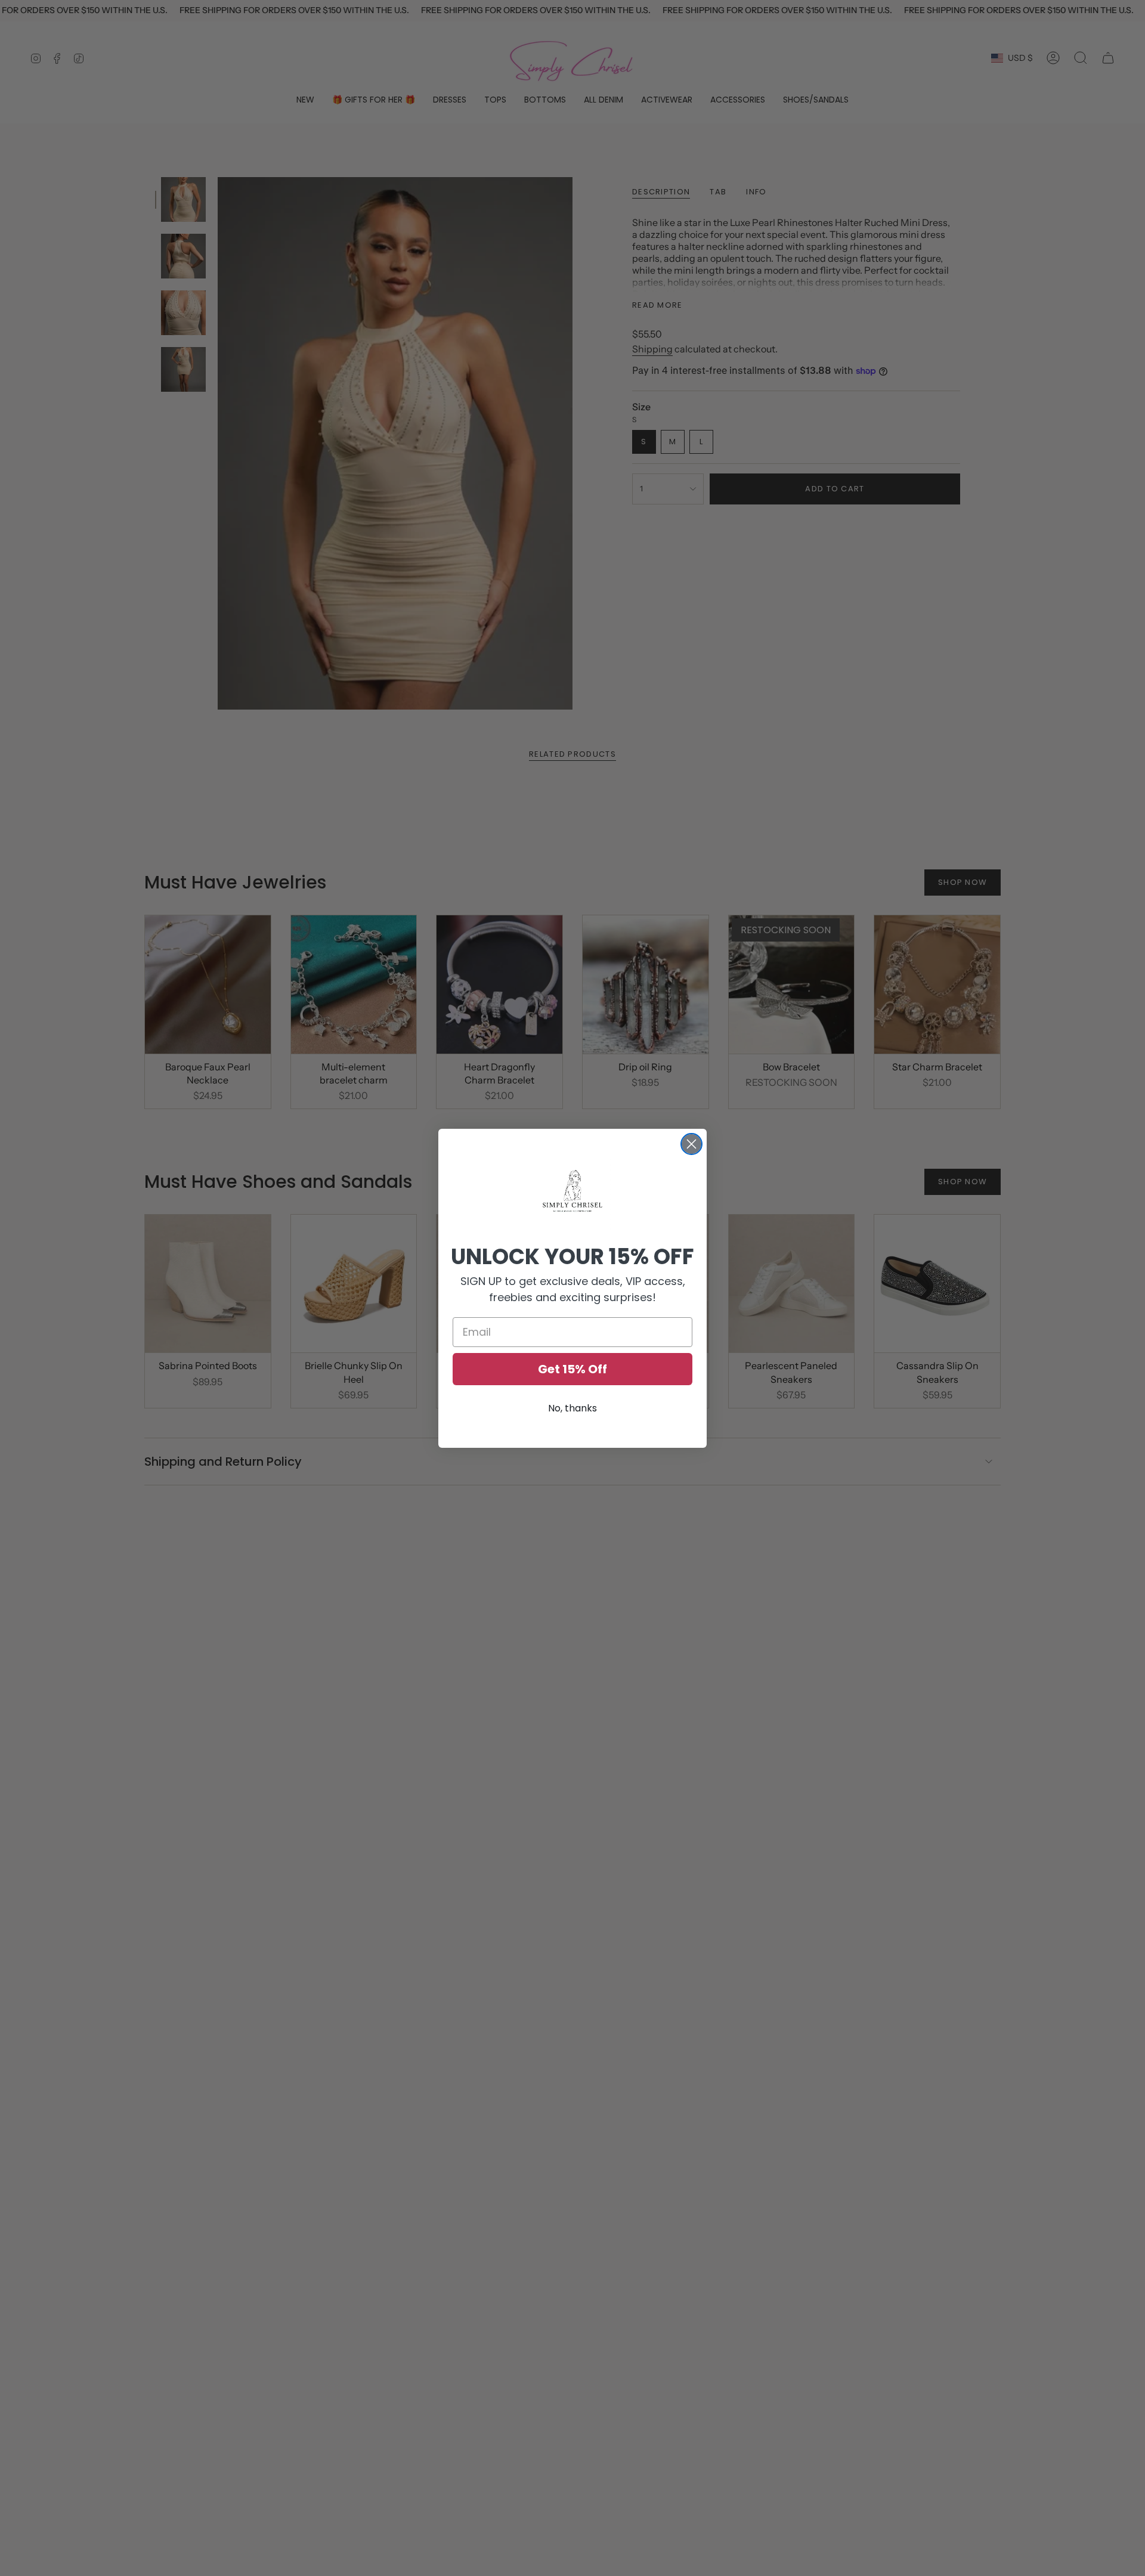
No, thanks (572, 1408)
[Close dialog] (691, 1144)
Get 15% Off (572, 1369)
